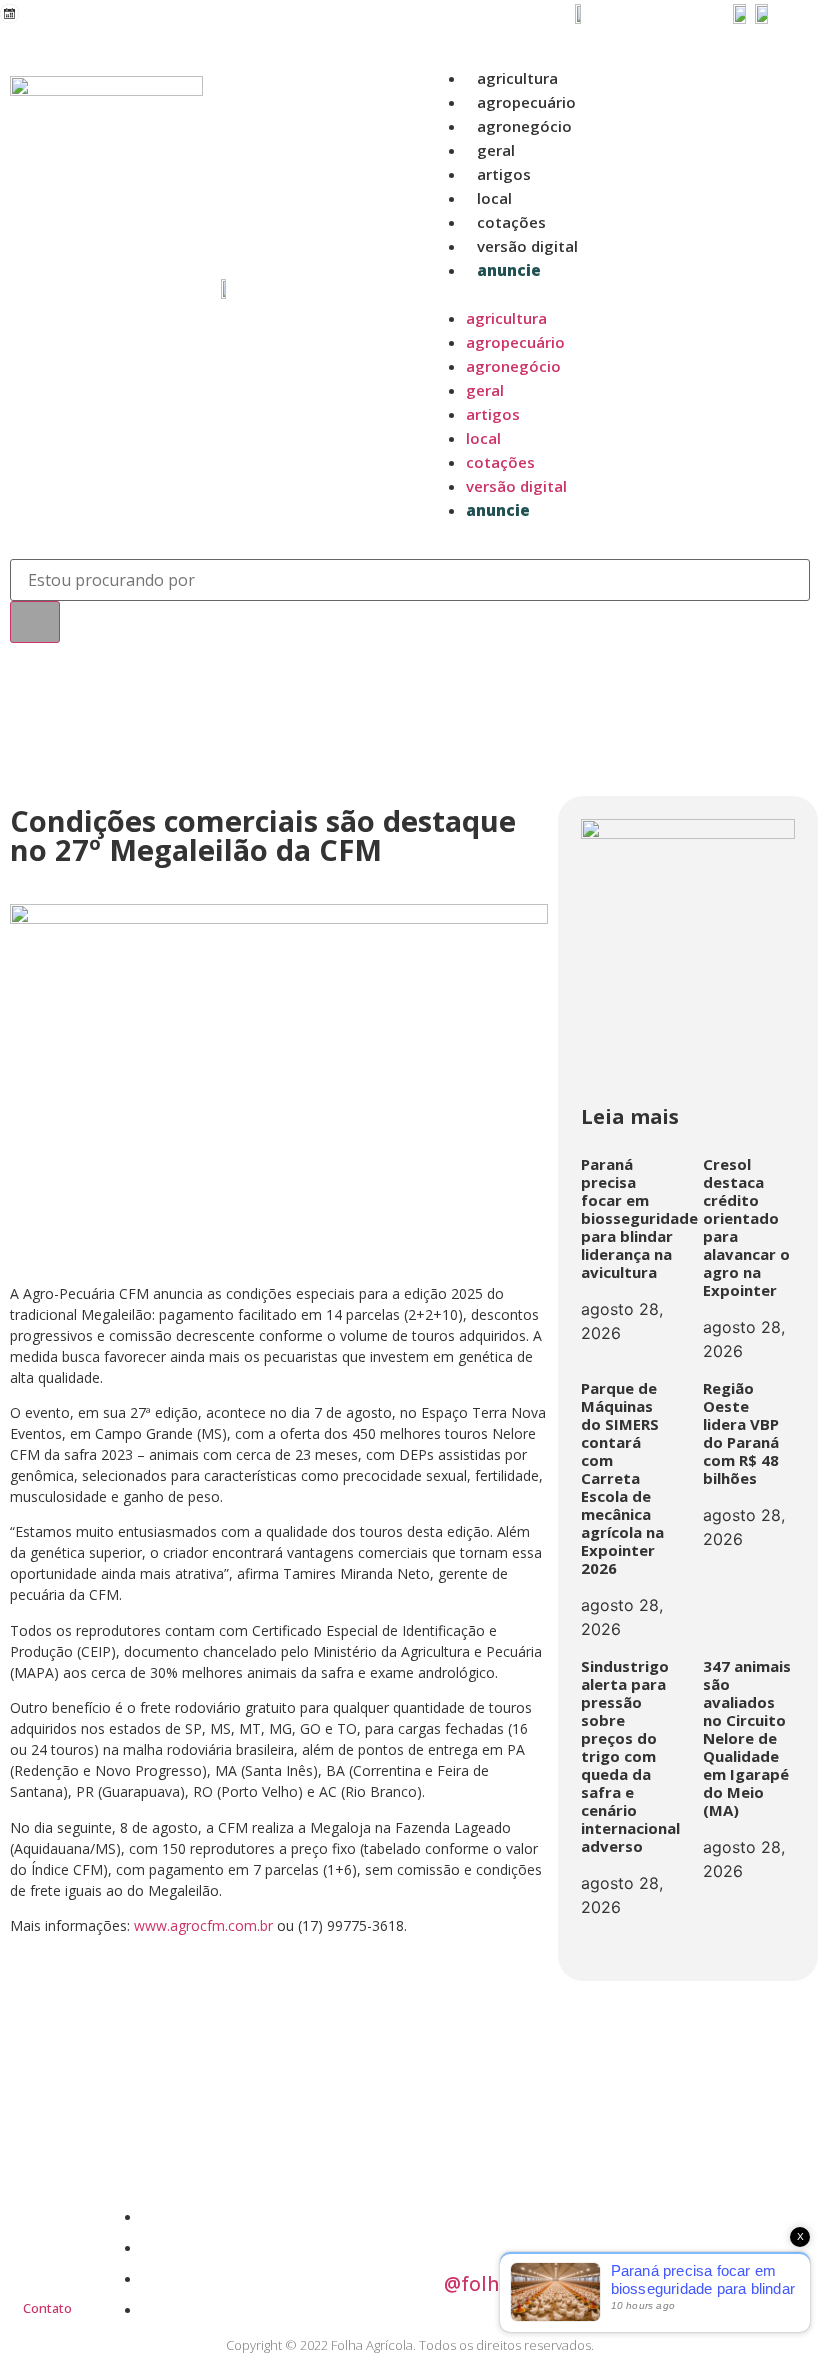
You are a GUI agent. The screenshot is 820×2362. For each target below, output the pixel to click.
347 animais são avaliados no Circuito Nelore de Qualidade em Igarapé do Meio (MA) (747, 1738)
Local (494, 198)
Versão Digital (527, 246)
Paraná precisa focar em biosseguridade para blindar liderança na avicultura (639, 1218)
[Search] (35, 622)
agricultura (517, 78)
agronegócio (524, 126)
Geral (496, 150)
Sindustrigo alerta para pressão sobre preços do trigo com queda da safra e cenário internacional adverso (630, 1756)
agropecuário (526, 102)
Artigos (504, 174)
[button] (617, 294)
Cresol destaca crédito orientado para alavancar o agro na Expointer (746, 1227)
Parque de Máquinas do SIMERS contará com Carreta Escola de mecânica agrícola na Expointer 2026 (622, 1478)
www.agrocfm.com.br (203, 1925)
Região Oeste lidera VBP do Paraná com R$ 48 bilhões (741, 1433)
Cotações (511, 222)
